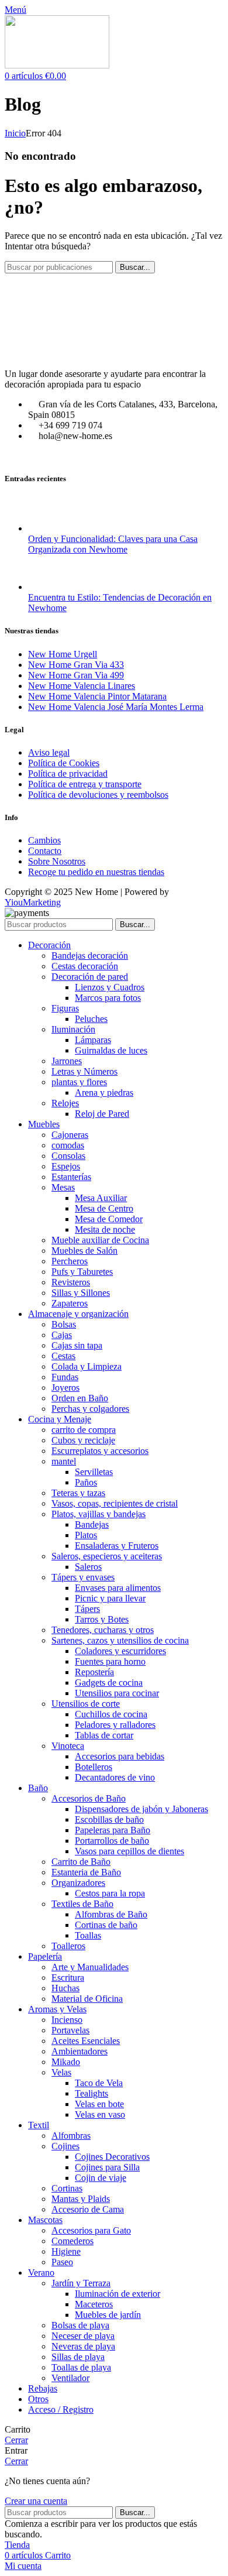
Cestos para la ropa (110, 1893)
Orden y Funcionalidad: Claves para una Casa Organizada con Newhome (113, 544)
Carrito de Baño (81, 1862)
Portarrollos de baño (112, 1841)
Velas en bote (99, 2104)
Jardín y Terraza (81, 2283)
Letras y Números (84, 1071)
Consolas (68, 1156)
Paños (86, 1482)
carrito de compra (84, 1430)
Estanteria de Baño (86, 1872)
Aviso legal (49, 752)
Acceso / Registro (61, 2409)
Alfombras (71, 2136)
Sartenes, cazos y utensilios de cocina (120, 1640)
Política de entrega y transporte (85, 784)
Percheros (70, 1261)
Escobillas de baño (109, 1819)
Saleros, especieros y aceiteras (107, 1556)
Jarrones (67, 1061)
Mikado (66, 2062)
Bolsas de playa (80, 2325)
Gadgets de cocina (109, 1683)
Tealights (91, 2093)
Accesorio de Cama (88, 2209)
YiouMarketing (33, 902)
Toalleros (68, 1946)
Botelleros (94, 1767)
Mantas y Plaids (81, 2199)
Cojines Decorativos (112, 2157)
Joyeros (65, 1388)
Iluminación (73, 1029)
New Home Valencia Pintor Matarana (97, 696)
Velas (61, 2072)
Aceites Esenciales (86, 2041)
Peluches (91, 1019)
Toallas (88, 1935)
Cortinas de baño (106, 1925)
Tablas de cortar (104, 1735)
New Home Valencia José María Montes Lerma (116, 707)
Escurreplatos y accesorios (100, 1451)
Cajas (62, 1335)
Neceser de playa (83, 2336)
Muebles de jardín (108, 2315)
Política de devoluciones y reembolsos (98, 795)
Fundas (65, 1377)
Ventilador (70, 2378)
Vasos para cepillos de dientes (129, 1851)
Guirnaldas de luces (111, 1050)
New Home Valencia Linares (82, 686)
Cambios (44, 840)
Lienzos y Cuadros (110, 987)
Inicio (15, 133)
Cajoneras (70, 1135)
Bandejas (92, 1524)
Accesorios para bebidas (120, 1756)
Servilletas (94, 1472)
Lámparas (93, 1040)
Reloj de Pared (102, 1114)
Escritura (68, 1978)
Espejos (66, 1166)
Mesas (63, 1187)
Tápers (87, 1609)
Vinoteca (68, 1746)
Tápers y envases (83, 1577)
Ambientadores (80, 2051)
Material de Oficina (87, 1999)
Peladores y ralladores (115, 1725)
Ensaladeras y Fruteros (117, 1546)
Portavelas (70, 2030)
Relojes (65, 1103)
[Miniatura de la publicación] (50, 528)
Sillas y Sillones (81, 1293)
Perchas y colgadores (90, 1409)
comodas (68, 1145)
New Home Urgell (63, 654)
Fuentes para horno (110, 1661)
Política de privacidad (68, 774)
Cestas (63, 1356)
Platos (86, 1535)
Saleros (88, 1567)
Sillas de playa (78, 2357)
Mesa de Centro (104, 1208)
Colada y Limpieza (87, 1366)
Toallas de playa (81, 2367)
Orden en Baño (80, 1398)
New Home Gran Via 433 (76, 665)
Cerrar (16, 2440)
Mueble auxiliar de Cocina (100, 1240)
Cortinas (67, 2188)
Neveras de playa (83, 2346)
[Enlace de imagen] (114, 354)
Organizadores (78, 1883)
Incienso (67, 2020)
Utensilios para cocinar (117, 1693)
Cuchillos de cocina (111, 1714)
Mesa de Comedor (109, 1219)
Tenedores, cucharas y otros (103, 1630)
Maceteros (94, 2304)
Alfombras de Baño (111, 1914)
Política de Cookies (64, 763)
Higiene (66, 2251)
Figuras (65, 1008)
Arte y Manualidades (90, 1967)
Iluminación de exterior (118, 2294)
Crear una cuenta (36, 2501)
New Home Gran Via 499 (76, 675)
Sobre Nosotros (57, 861)
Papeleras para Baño (113, 1830)
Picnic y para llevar (110, 1598)
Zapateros (70, 1303)
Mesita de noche (105, 1229)
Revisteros (71, 1282)
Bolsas (64, 1324)
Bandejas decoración (90, 956)
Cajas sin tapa (77, 1345)
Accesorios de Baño (89, 1798)
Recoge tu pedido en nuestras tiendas (96, 872)
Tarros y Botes (102, 1619)
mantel (64, 1461)
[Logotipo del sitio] (57, 65)
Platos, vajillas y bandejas (99, 1514)
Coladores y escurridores (120, 1651)
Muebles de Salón (84, 1251)
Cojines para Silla (107, 2167)
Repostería (94, 1672)
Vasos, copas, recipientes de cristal (115, 1503)
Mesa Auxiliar (101, 1198)
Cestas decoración (85, 966)
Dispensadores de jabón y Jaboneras (141, 1809)
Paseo (62, 2262)
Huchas (65, 1988)
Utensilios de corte (86, 1704)
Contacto (45, 851)
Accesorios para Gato (91, 2230)
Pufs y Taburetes (82, 1272)
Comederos (72, 2241)
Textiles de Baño (82, 1904)
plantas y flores (79, 1082)
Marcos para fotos (108, 998)
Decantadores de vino (115, 1777)
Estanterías (71, 1177)
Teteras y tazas (78, 1493)
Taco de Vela (99, 2083)
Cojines (65, 2146)
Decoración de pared (90, 977)
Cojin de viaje (101, 2178)
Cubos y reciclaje (83, 1440)
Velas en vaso (100, 2114)
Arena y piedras (104, 1093)
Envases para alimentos (118, 1588)
